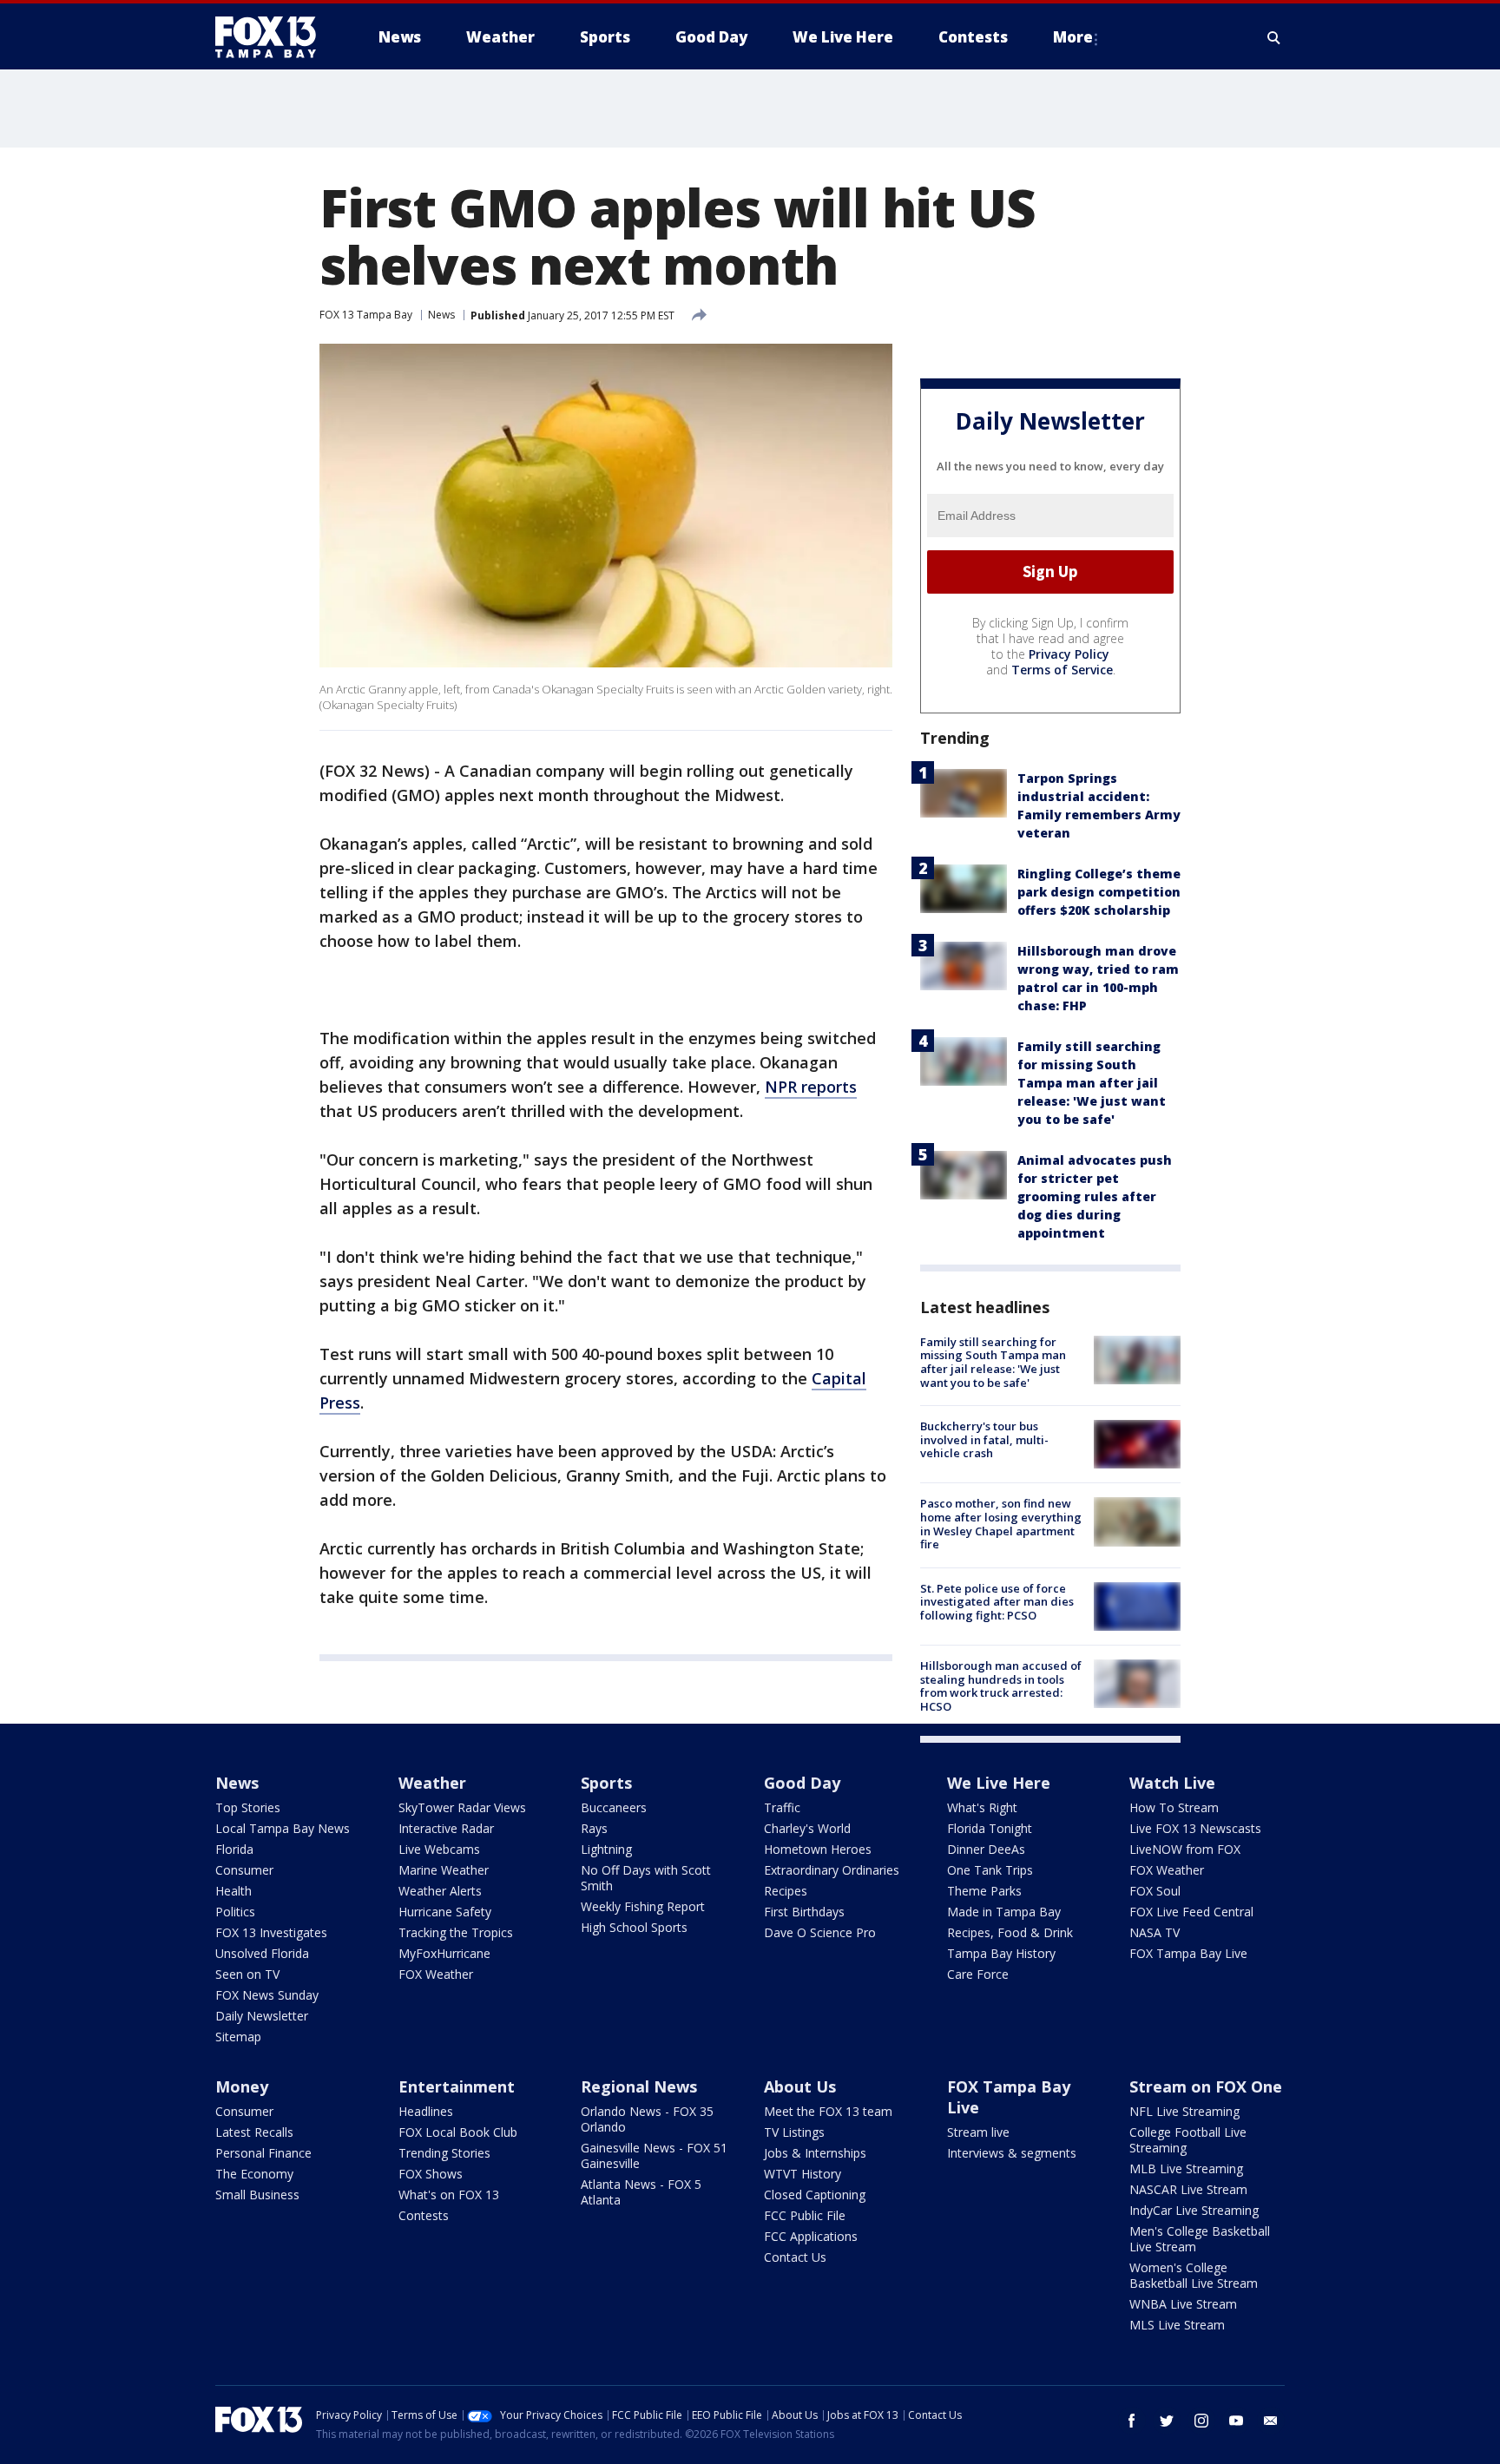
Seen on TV (247, 1974)
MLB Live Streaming (1186, 2168)
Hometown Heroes (818, 1849)
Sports (606, 1783)
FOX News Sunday (267, 1995)
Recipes (786, 1891)
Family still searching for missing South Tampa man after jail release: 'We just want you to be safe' (1092, 1083)
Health (234, 1891)
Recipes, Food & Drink (1010, 1932)
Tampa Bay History (1001, 1953)
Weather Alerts (440, 1891)
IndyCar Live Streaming (1194, 2210)
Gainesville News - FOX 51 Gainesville (654, 2155)
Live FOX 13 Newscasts (1195, 1828)
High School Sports (634, 1927)
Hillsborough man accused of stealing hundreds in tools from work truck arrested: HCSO (1001, 1686)
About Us (800, 2086)
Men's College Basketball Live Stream (1200, 2239)
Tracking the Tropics (456, 1932)
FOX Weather (436, 1974)
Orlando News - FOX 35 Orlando (647, 2119)
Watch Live (1172, 1783)
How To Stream (1174, 1807)
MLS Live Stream (1177, 2325)
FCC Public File (805, 2215)
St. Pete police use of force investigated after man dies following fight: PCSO (997, 1602)
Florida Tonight (990, 1828)
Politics (235, 1912)
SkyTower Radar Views (462, 1807)
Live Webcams (439, 1849)
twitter (1167, 2421)
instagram (1201, 2421)
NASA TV (1155, 1932)
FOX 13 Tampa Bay (366, 315)
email (1271, 2421)
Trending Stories (444, 2153)
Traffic (782, 1807)
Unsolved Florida (262, 1953)
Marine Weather (444, 1870)
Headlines (426, 2111)
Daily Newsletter (262, 2016)
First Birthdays (804, 1912)
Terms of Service (1062, 670)
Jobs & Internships (815, 2153)
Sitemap (238, 2037)
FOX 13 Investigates (271, 1932)
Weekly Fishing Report (643, 1906)
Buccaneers (614, 1807)
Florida (234, 1849)
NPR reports (811, 1087)
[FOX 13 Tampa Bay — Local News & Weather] (273, 37)
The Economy (254, 2174)
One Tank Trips (990, 1870)
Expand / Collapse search (1274, 37)
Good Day (802, 1783)
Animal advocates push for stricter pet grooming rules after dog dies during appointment (1095, 1196)
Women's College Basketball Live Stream (1194, 2275)
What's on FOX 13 (449, 2195)
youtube (1236, 2421)
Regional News (639, 2086)
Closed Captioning (815, 2195)
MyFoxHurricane (444, 1953)
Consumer (244, 1870)
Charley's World (807, 1828)
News (441, 315)
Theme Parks (984, 1891)
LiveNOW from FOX (1185, 1849)
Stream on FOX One (1206, 2086)
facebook (1132, 2421)
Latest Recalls (254, 2132)
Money (242, 2086)
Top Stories (248, 1807)
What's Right (982, 1807)
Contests (424, 2215)
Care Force (978, 1974)
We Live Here (999, 1783)
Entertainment (457, 2086)
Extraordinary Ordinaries (832, 1870)
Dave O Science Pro (820, 1932)
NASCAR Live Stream (1188, 2189)
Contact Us (795, 2257)
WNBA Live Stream (1183, 2304)
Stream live (978, 2132)
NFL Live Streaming (1184, 2111)
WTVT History (803, 2174)
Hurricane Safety (445, 1912)
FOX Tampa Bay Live (1188, 1953)
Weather (432, 1783)
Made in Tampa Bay (1004, 1912)
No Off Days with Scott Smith (646, 1878)
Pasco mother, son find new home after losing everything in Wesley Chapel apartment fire (1001, 1524)
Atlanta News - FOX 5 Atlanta (641, 2192)
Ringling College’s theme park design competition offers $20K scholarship (1099, 892)
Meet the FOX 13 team (828, 2111)
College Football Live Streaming (1188, 2140)
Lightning (606, 1849)
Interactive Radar (446, 1828)
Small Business (257, 2195)
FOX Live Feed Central (1191, 1912)
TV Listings (794, 2132)
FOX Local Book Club (458, 2132)
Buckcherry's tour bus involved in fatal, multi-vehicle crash (984, 1439)
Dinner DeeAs (986, 1849)
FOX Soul (1155, 1891)
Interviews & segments (1012, 2153)
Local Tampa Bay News (283, 1828)
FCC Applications (811, 2236)
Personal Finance (263, 2153)
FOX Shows (431, 2174)
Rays (594, 1828)
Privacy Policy (1069, 654)
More (1073, 37)
